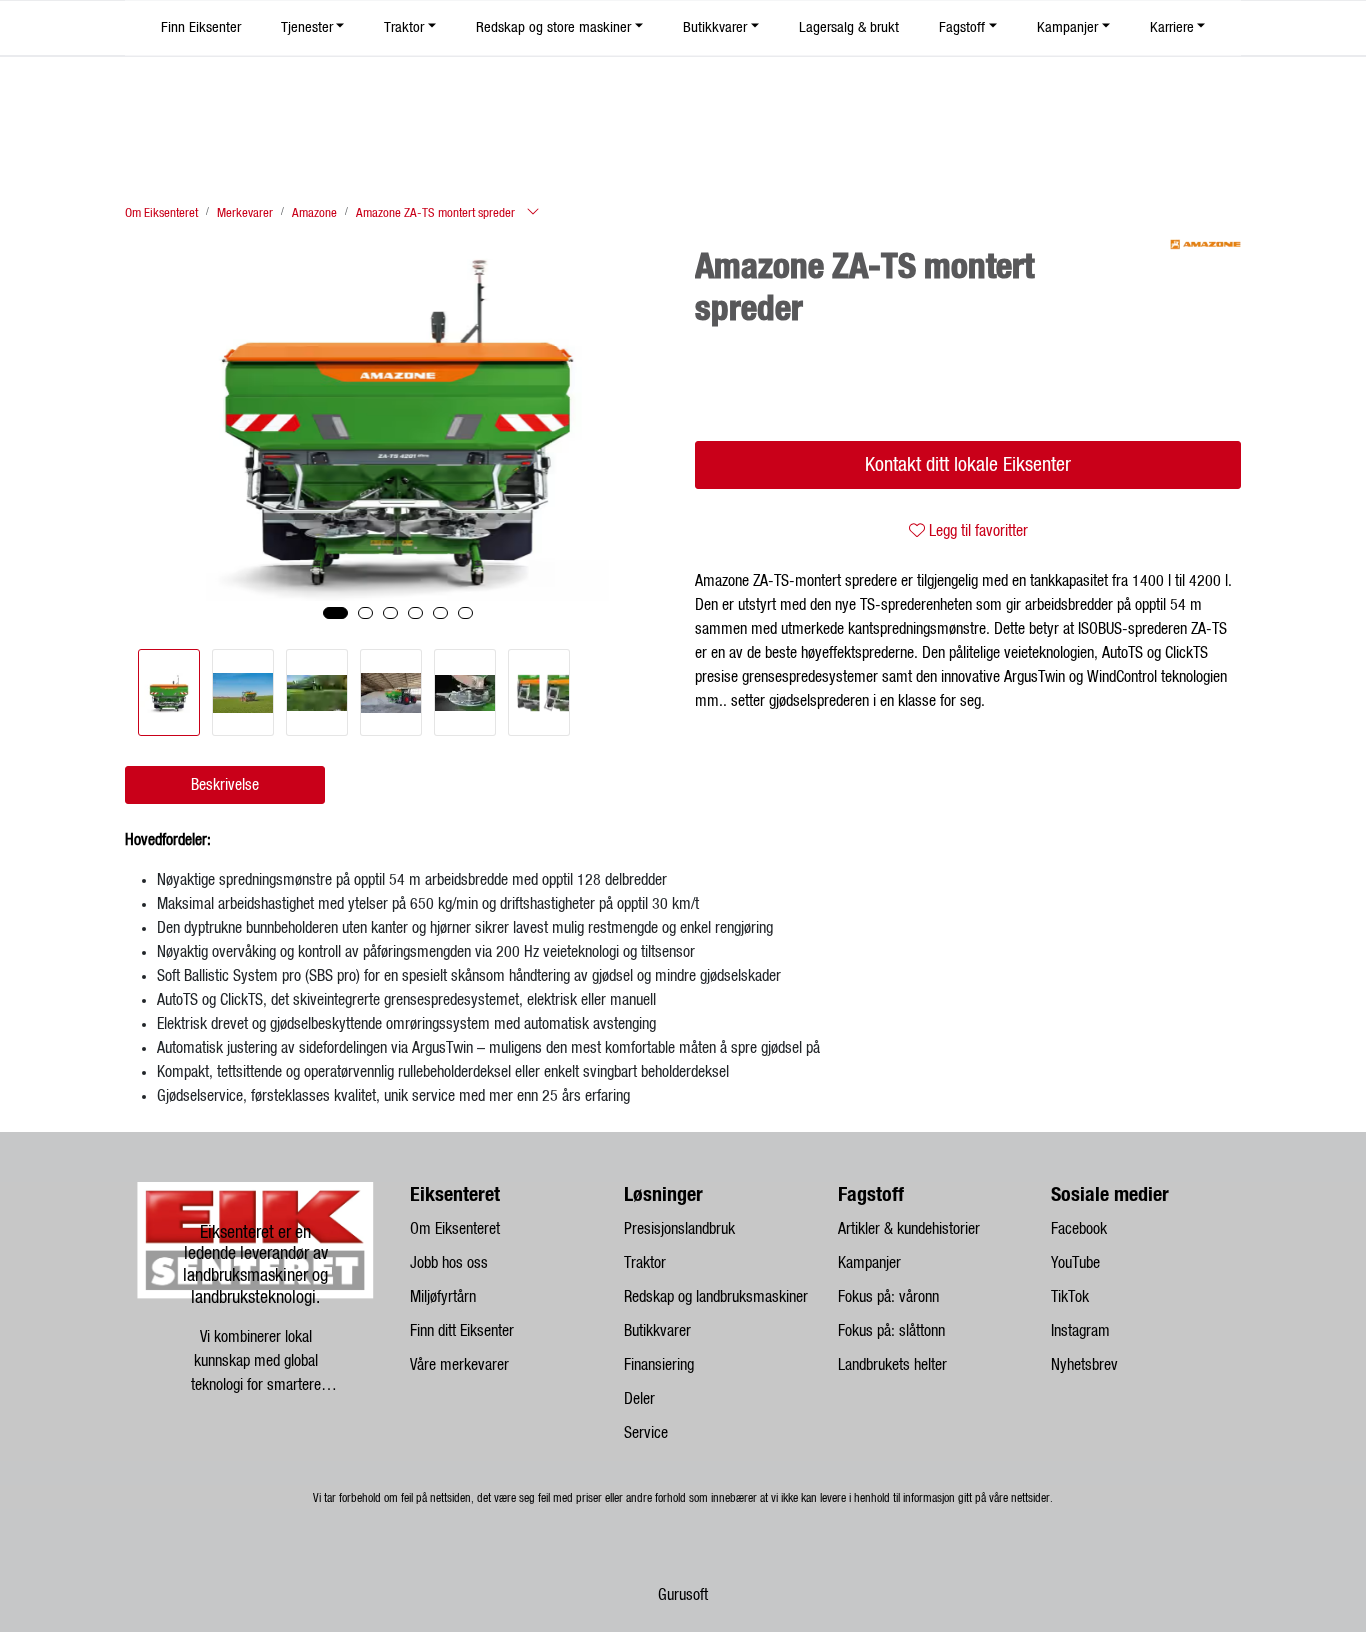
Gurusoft (683, 1595)
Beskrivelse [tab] (225, 785)
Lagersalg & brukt (849, 27)
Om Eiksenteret (455, 1229)
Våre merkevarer (459, 1365)
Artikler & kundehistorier (909, 1229)
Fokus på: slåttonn (891, 1331)
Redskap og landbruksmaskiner (716, 1297)
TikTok (1070, 1297)
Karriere (1172, 27)
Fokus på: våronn (888, 1297)
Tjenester (307, 27)
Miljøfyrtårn (443, 1297)
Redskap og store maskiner (553, 27)
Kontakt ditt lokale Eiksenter (968, 465)
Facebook (1079, 1229)
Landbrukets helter (892, 1365)
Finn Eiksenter (201, 27)
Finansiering (659, 1365)
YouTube (1075, 1263)
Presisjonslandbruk (679, 1229)
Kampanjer (1067, 27)
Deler (639, 1399)
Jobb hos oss (449, 1263)
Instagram (1080, 1331)
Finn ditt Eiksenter (462, 1331)
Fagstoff (962, 27)
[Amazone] (1205, 244)
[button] (335, 613)
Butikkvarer (715, 27)
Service (646, 1433)
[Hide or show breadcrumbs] (533, 213)
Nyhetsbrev (1084, 1365)
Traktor (404, 27)
